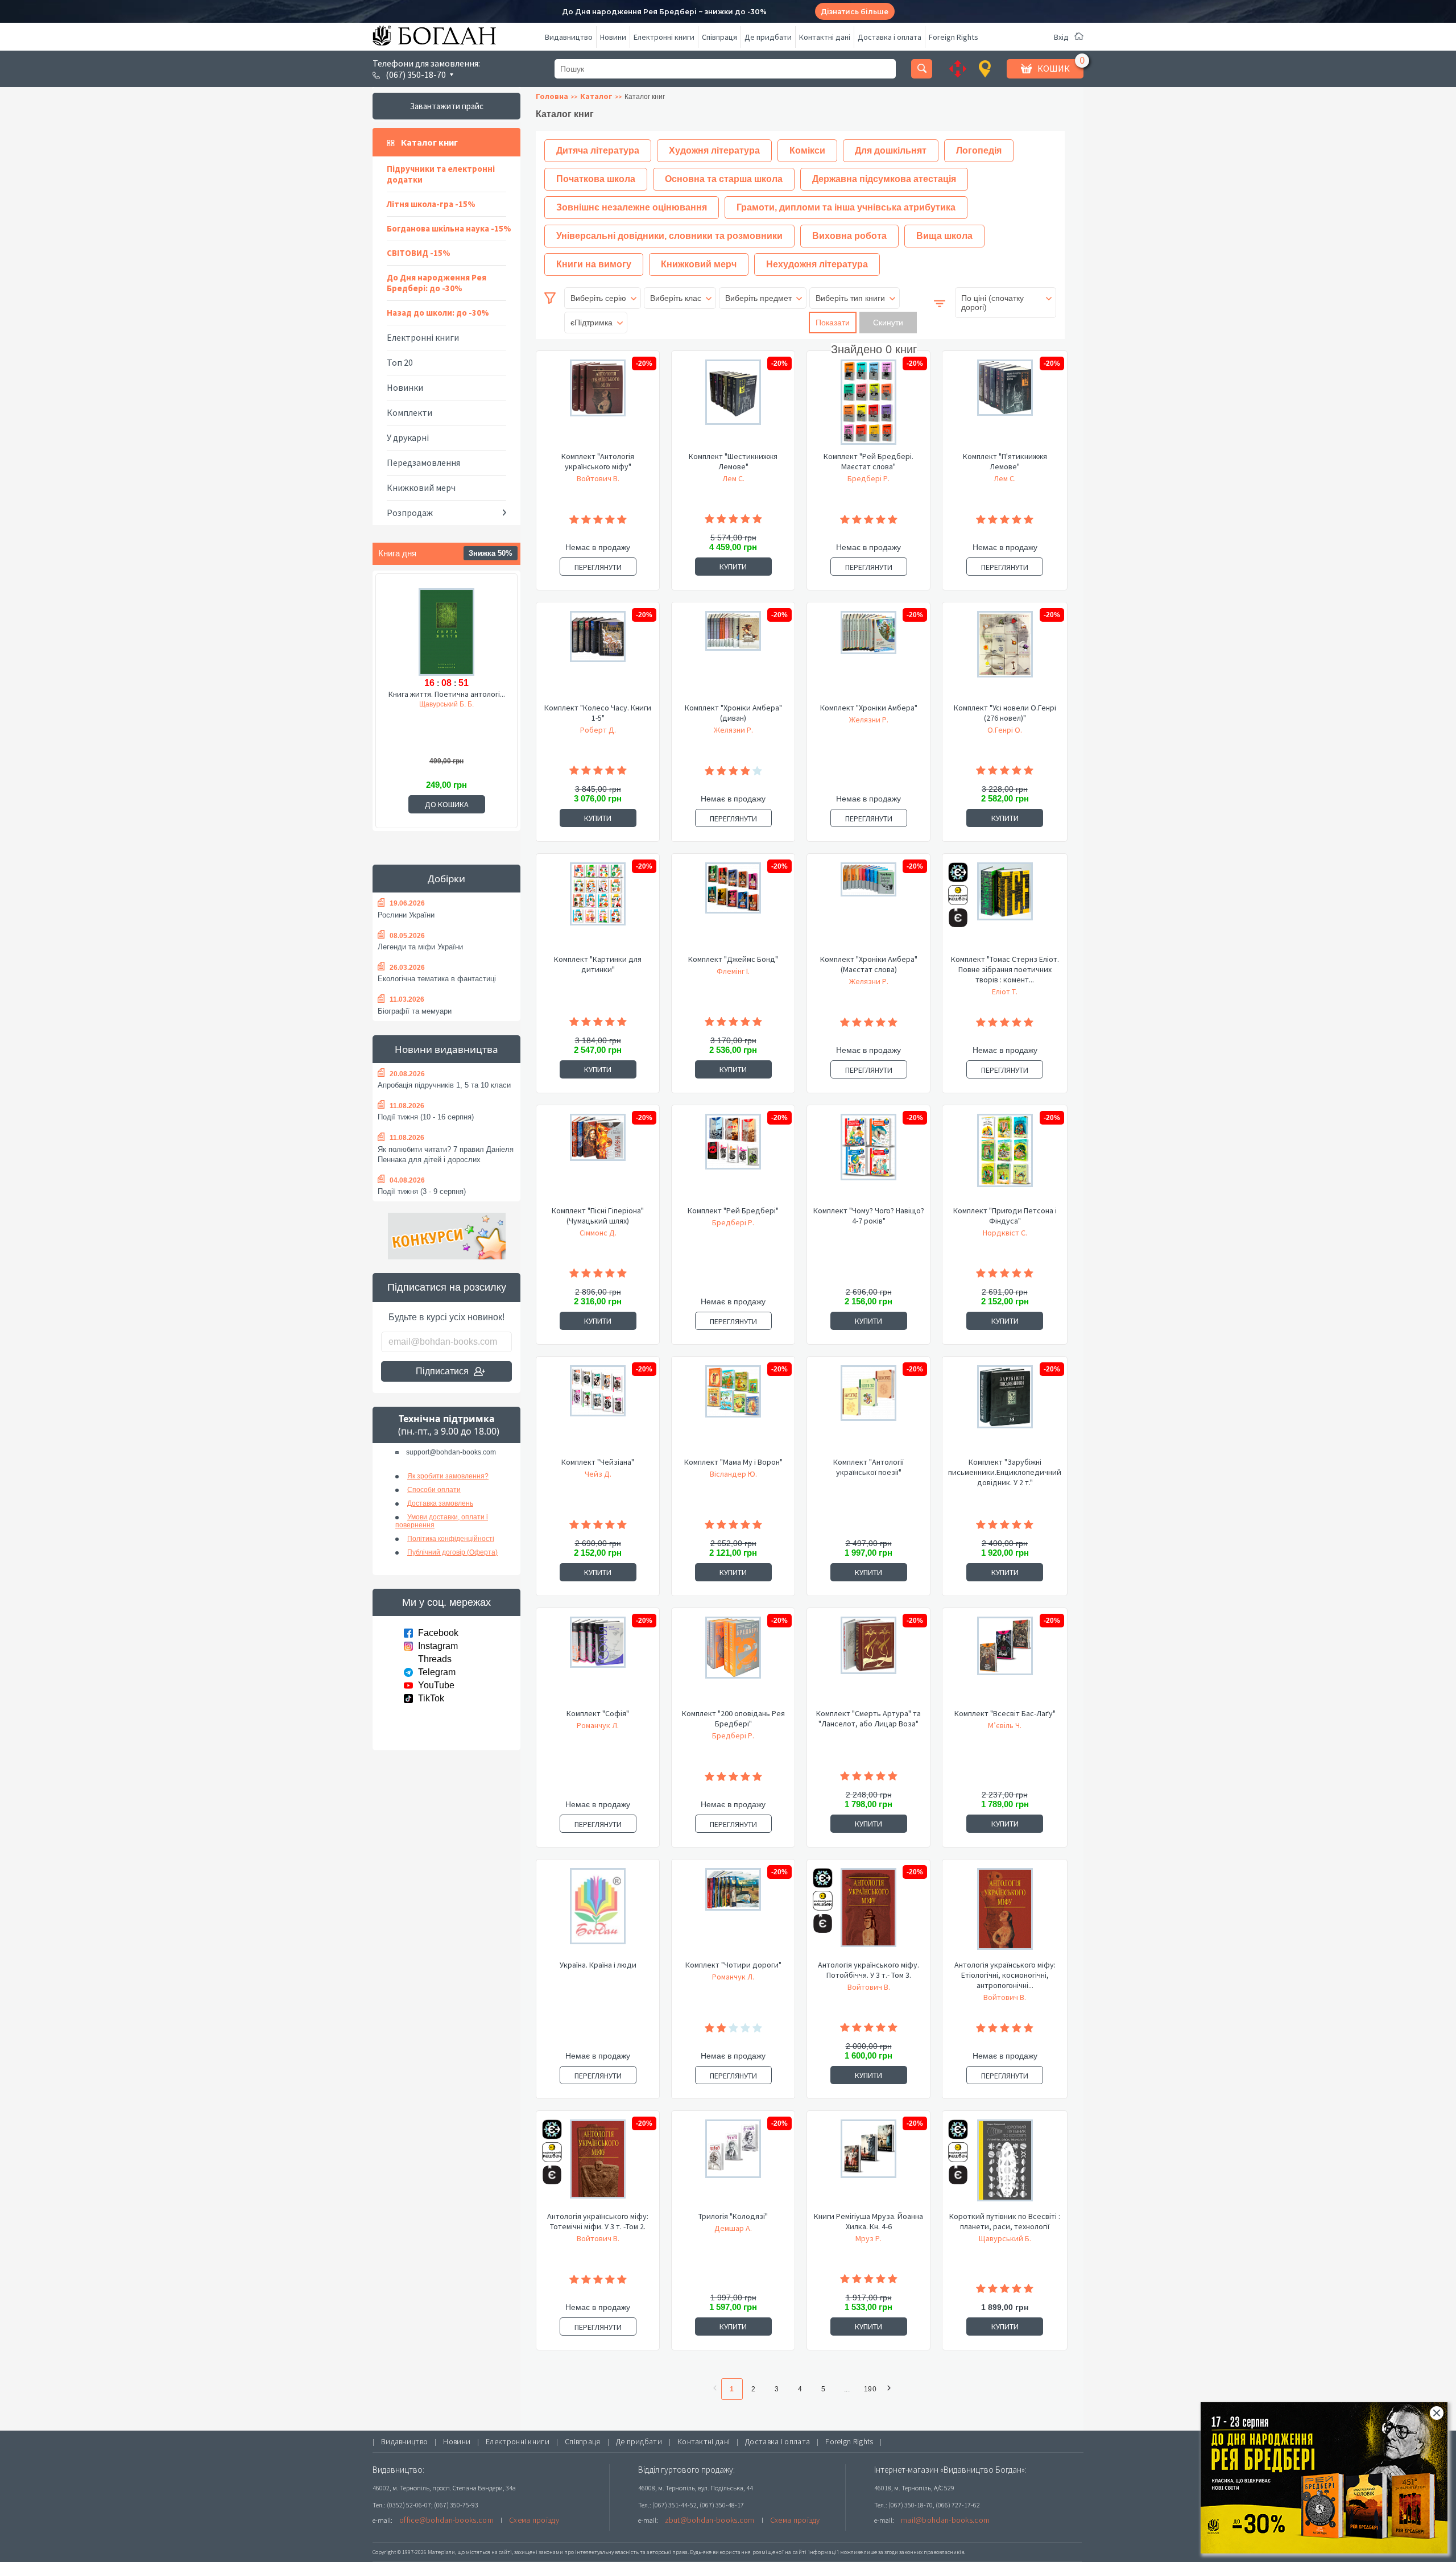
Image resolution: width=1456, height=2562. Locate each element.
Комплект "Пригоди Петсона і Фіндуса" (1005, 1216)
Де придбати (768, 37)
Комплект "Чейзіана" (598, 1462)
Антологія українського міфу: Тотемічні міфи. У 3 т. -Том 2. (598, 2221)
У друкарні (408, 437)
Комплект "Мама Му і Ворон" (733, 1462)
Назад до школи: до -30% (438, 313)
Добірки (446, 879)
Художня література (714, 150)
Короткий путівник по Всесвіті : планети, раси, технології (1005, 2221)
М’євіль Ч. (1005, 1725)
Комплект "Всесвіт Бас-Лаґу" (1005, 1713)
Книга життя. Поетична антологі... (447, 694)
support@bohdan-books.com (451, 1452)
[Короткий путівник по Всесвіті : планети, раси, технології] (1005, 2165)
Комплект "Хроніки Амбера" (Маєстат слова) (869, 964)
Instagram (438, 1646)
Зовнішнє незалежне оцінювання (632, 207)
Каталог (596, 96)
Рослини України (406, 915)
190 (870, 2389)
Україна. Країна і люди (598, 1965)
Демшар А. (733, 2228)
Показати (833, 323)
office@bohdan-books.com (446, 2520)
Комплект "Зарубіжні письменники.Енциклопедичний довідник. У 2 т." (1005, 1472)
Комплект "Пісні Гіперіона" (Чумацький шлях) (598, 1216)
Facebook (438, 1633)
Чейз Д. (598, 1474)
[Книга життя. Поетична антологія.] (446, 630)
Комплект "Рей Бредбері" (733, 1210)
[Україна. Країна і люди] (598, 1914)
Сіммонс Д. (598, 1233)
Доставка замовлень (440, 1503)
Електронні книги (664, 37)
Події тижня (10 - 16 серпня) (426, 1117)
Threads (435, 1659)
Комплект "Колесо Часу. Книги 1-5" (598, 713)
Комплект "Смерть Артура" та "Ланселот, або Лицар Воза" (868, 1718)
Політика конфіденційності (451, 1539)
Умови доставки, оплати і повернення (442, 1521)
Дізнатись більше (855, 12)
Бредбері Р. (868, 478)
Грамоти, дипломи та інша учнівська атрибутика (846, 207)
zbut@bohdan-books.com (710, 2520)
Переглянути (598, 567)
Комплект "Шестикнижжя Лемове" (733, 461)
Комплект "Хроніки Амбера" (869, 708)
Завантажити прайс (447, 106)
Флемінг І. (733, 971)
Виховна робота (849, 236)
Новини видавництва (446, 1049)
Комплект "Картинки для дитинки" (598, 964)
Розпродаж (410, 513)
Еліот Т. (1005, 991)
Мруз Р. (868, 2238)
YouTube (436, 1685)
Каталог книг (429, 142)
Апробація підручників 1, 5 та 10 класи (444, 1085)
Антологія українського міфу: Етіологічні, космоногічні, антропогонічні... (1005, 1975)
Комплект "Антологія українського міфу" (598, 461)
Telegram (437, 1672)
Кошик (1054, 68)
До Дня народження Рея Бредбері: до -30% (437, 283)
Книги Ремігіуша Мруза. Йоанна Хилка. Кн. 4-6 (868, 2221)
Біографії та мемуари (415, 1011)
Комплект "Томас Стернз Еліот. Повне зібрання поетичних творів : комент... (1005, 969)
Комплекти (409, 412)
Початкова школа (596, 179)
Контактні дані (825, 37)
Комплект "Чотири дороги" (733, 1965)
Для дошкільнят (891, 150)
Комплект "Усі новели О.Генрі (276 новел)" (1005, 713)
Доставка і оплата (890, 37)
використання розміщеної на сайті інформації (776, 2552)
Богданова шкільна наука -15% (449, 228)
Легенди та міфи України (420, 947)
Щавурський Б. (1005, 2238)
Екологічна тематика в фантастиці (437, 979)
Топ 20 (400, 362)
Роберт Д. (598, 730)
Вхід (1061, 37)
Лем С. (733, 478)
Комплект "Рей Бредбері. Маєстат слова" (868, 461)
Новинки (405, 387)
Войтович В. (598, 478)
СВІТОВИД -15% (419, 253)
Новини (613, 37)
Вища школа (944, 236)
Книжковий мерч (421, 487)
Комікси (807, 150)
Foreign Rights (954, 37)
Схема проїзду (534, 2520)
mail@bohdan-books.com (945, 2520)
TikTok (431, 1698)
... (847, 2389)
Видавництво (569, 37)
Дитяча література (598, 150)
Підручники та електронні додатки (441, 174)
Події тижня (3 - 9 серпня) (422, 1191)
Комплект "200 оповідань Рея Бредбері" (733, 1718)
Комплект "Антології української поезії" (868, 1467)
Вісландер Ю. (733, 1474)
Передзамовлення (423, 462)
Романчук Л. (598, 1725)
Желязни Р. (733, 730)
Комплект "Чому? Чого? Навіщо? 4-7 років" (869, 1216)
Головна (552, 96)
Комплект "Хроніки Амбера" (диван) (733, 713)
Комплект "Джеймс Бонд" (733, 959)
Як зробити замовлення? (448, 1476)
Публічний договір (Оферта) (452, 1552)
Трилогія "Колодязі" (733, 2216)
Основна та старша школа (724, 179)
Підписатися (442, 1371)
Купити (733, 567)
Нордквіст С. (1005, 1233)
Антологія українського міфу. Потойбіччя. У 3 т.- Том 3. (868, 1970)
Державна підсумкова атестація (884, 179)
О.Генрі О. (1005, 730)
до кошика (447, 804)
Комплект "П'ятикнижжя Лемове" (1005, 461)
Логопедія (979, 150)
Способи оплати (434, 1490)
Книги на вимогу (594, 264)
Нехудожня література (817, 264)
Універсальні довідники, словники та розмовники (669, 236)
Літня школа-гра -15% (431, 204)
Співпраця (719, 37)
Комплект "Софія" (598, 1713)
